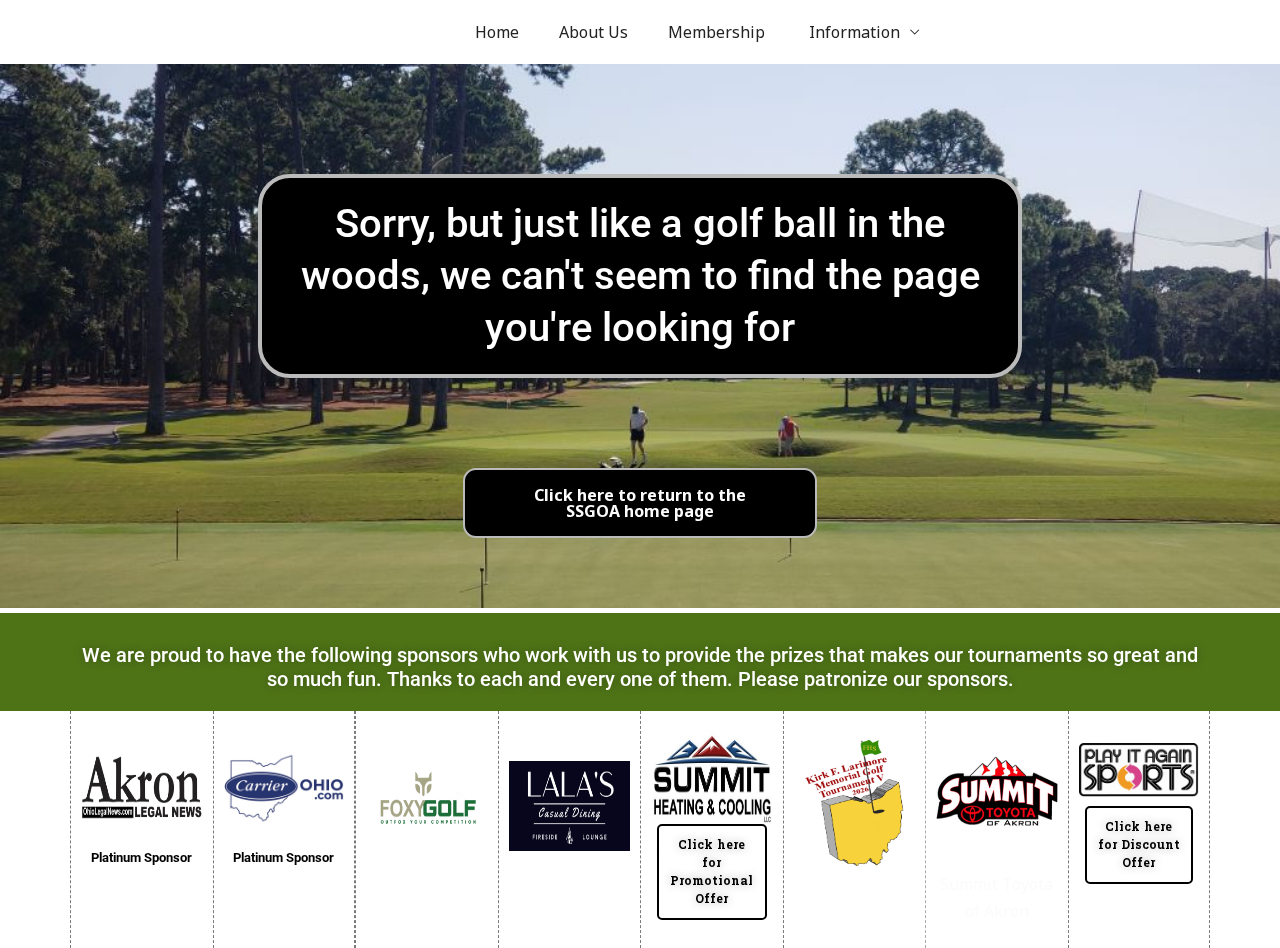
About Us (593, 32)
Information (852, 32)
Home (497, 32)
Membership (716, 32)
